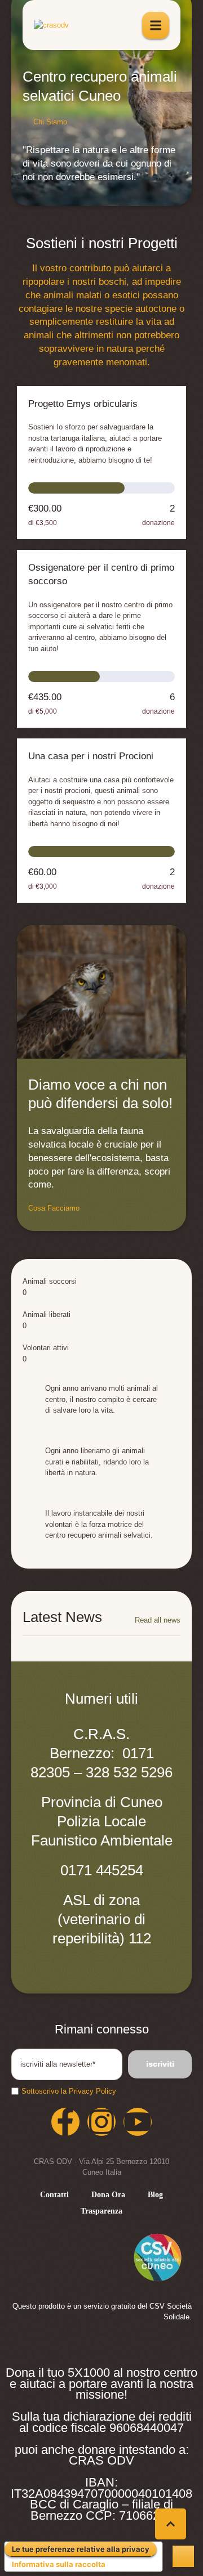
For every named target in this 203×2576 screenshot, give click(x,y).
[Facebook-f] (65, 2122)
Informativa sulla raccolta (59, 2564)
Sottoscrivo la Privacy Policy (69, 2091)
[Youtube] (138, 2122)
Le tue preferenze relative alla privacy (81, 2549)
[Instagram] (101, 2122)
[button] (50, 122)
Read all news (158, 1620)
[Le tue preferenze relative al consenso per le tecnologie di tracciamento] (183, 2556)
